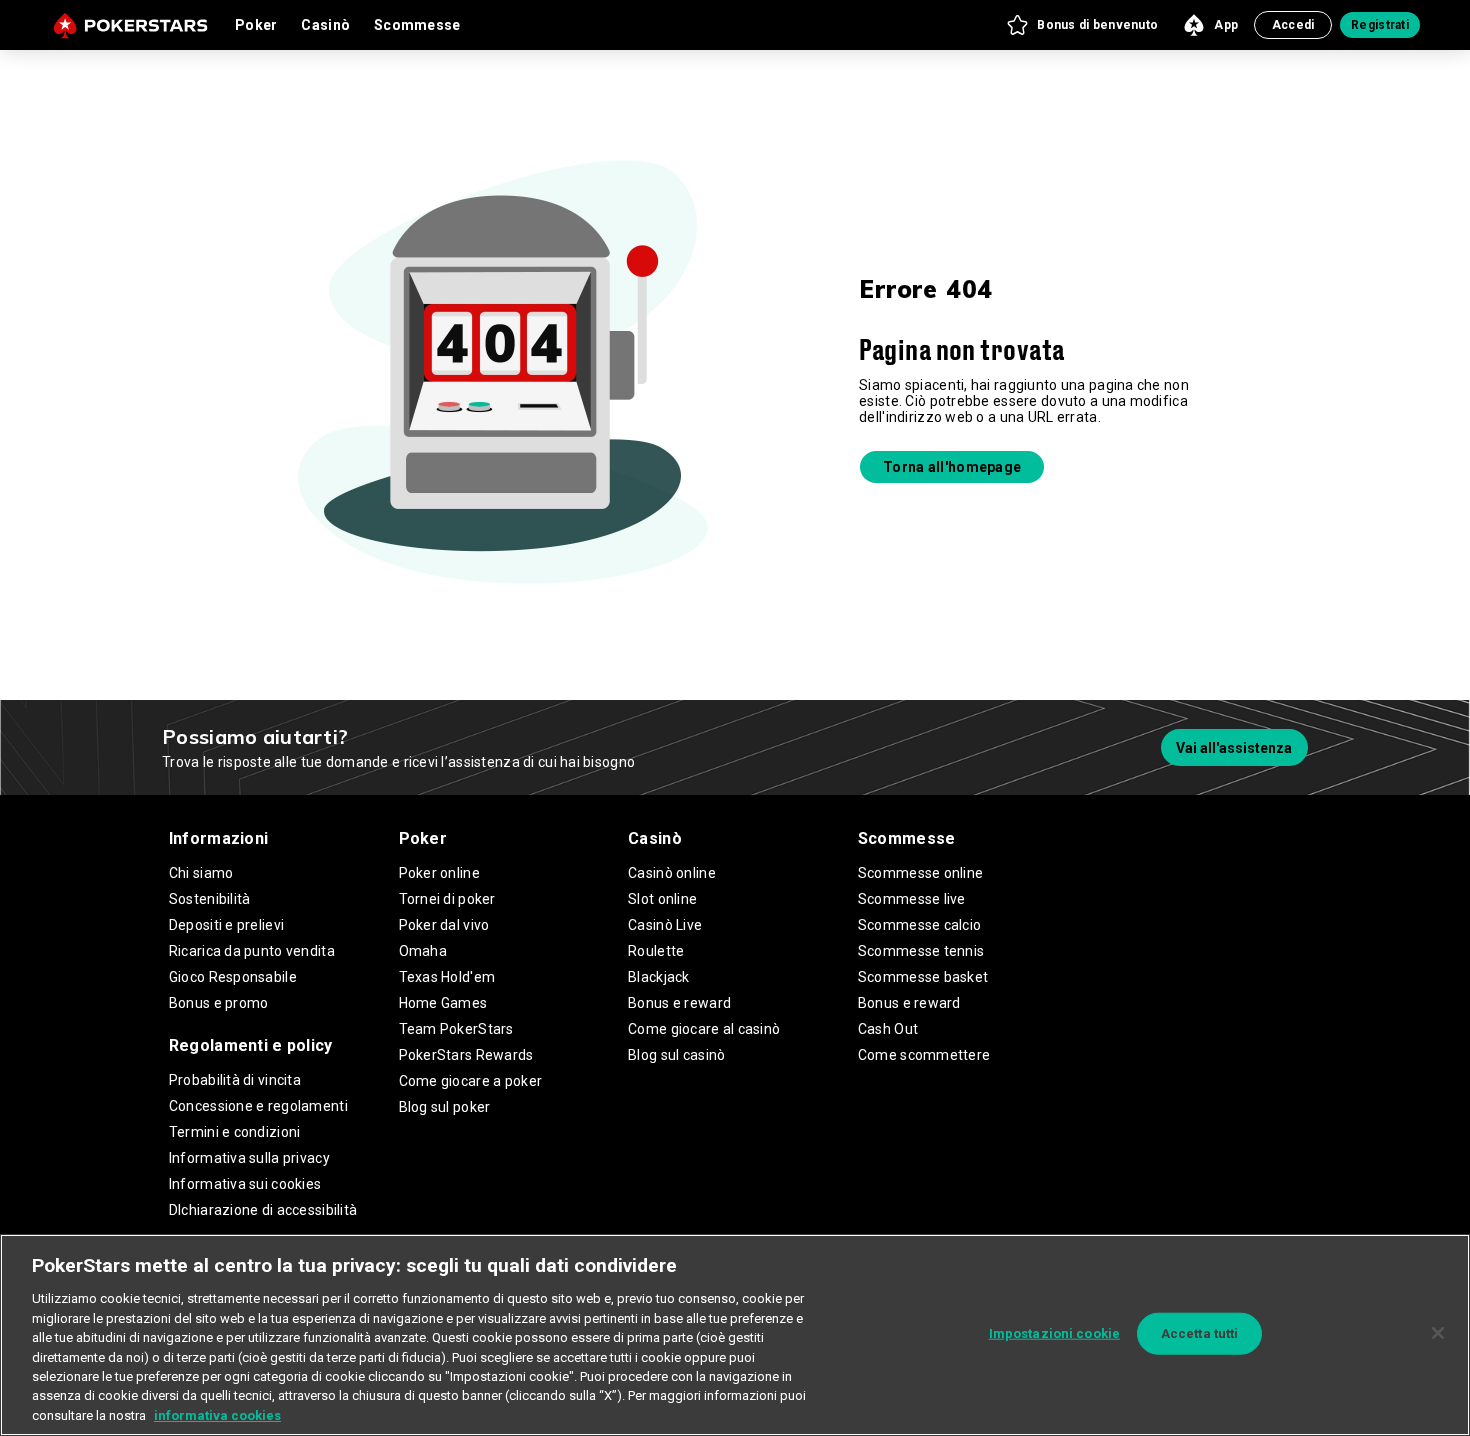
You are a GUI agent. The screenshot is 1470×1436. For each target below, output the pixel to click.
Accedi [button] (1293, 25)
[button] (1081, 25)
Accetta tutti (1200, 1333)
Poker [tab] (256, 25)
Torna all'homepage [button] (952, 467)
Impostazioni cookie (1054, 1333)
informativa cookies (217, 1415)
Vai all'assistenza (1234, 748)
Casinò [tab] (325, 25)
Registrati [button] (1380, 25)
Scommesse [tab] (417, 25)
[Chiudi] (1438, 1333)
